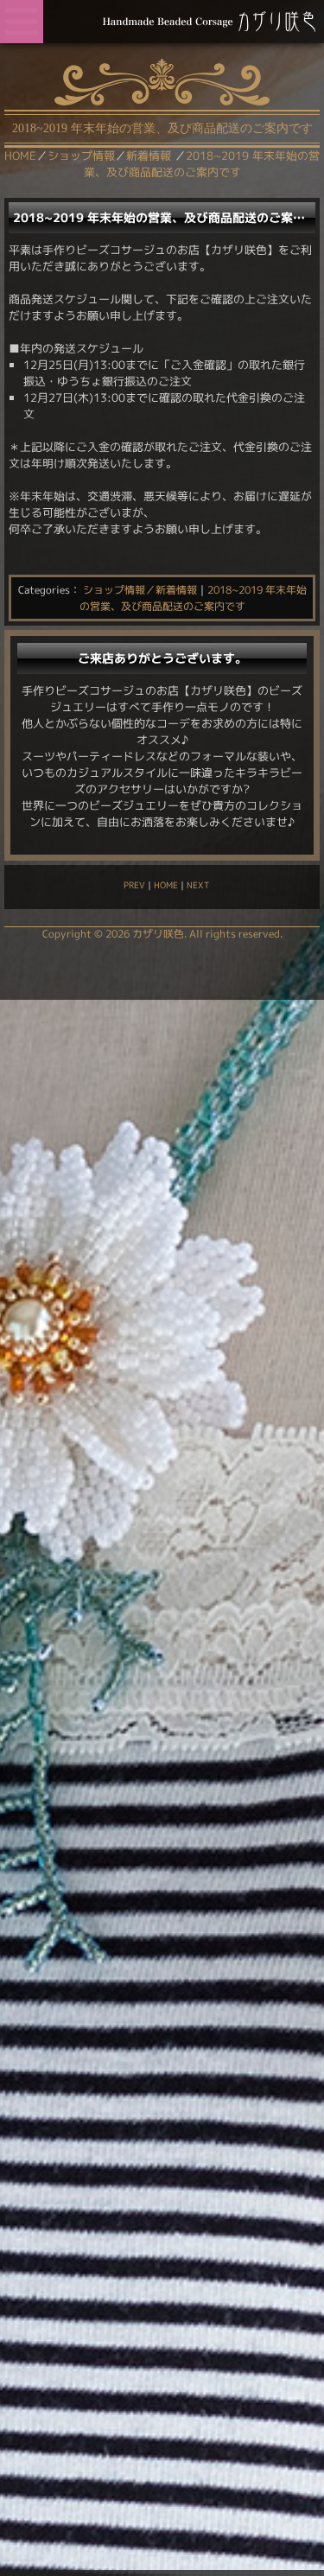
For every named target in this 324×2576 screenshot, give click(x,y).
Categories (44, 590)
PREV (134, 885)
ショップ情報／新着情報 (140, 590)
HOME (166, 885)
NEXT (198, 885)
